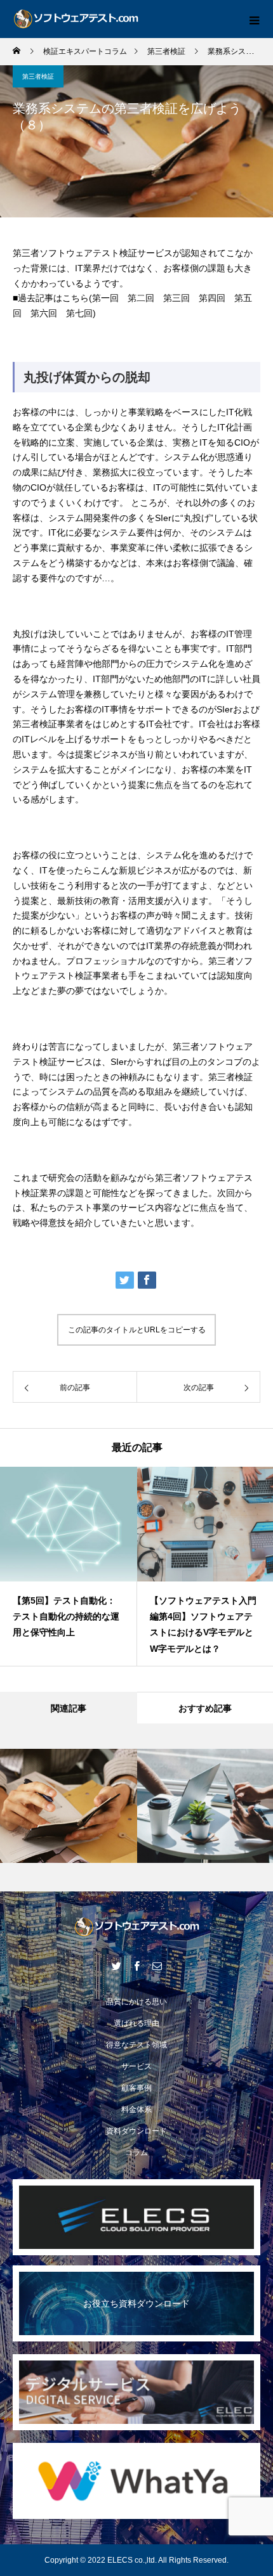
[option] (69, 1566)
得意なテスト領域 (136, 2045)
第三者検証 (38, 76)
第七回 (79, 313)
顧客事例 (136, 2088)
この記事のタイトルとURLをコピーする (137, 1330)
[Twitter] (116, 1966)
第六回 (44, 313)
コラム (136, 2153)
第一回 (105, 298)
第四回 (212, 298)
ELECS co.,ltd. (132, 2560)
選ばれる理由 (136, 2023)
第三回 (176, 298)
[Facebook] (136, 1966)
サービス (136, 2066)
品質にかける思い (136, 2002)
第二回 (141, 298)
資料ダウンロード (136, 2131)
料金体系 (136, 2109)
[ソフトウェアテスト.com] (136, 1927)
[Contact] (157, 1966)
